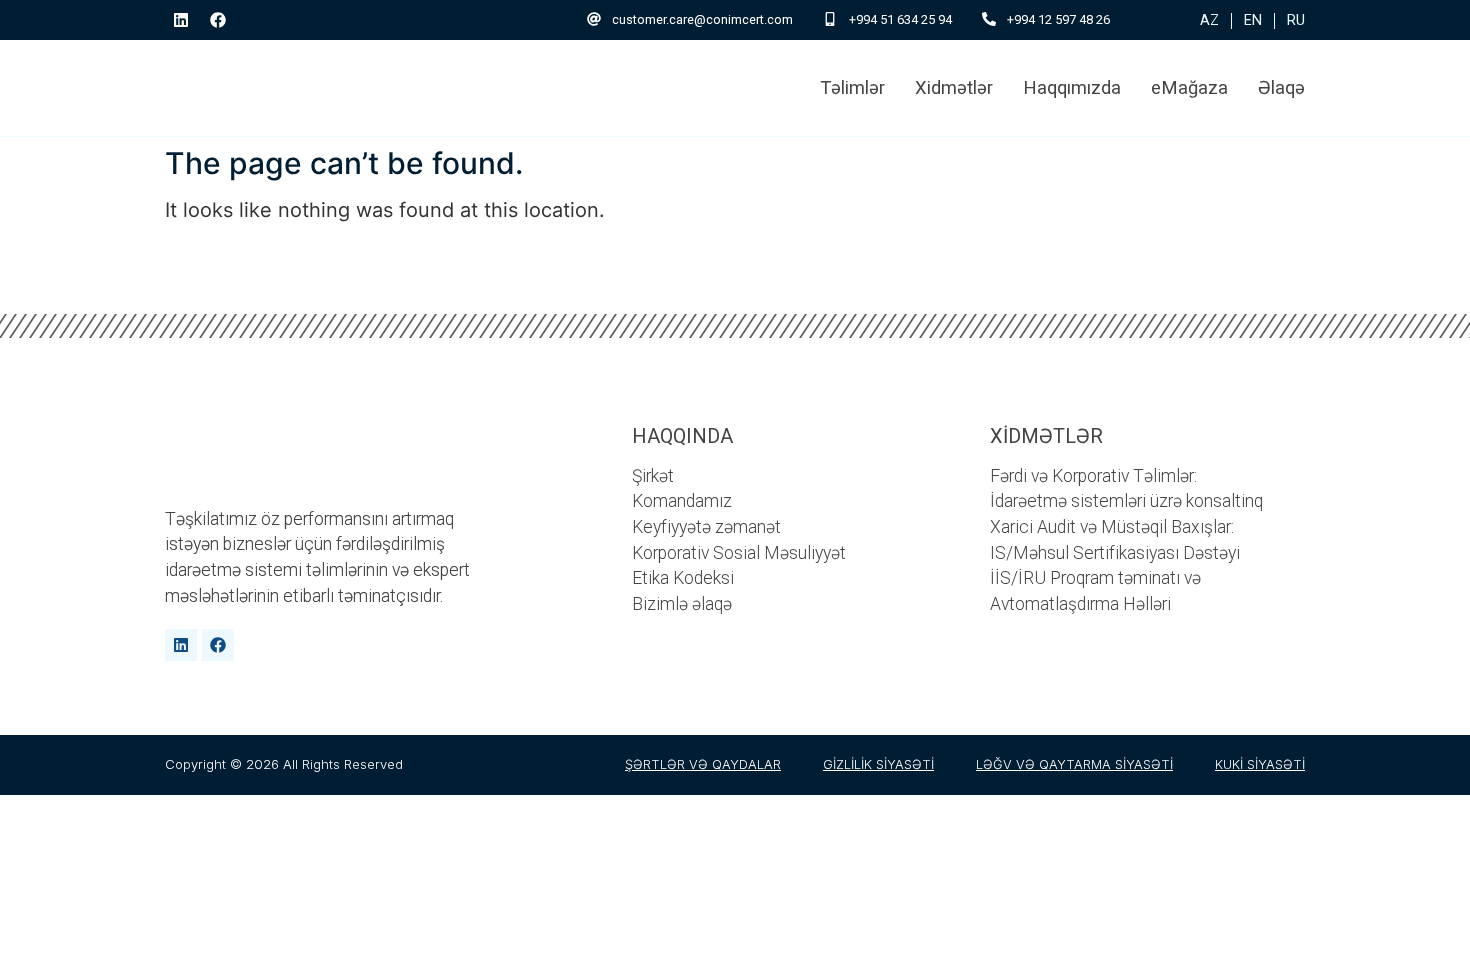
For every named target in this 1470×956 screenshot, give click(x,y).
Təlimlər (852, 87)
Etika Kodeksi (683, 578)
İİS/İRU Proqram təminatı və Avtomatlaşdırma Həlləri (1095, 591)
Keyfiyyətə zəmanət (706, 527)
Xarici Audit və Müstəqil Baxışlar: (1112, 527)
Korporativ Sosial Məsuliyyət (739, 553)
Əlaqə (1281, 87)
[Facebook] (218, 20)
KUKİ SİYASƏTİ (1260, 764)
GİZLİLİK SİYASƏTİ (878, 764)
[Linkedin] (181, 20)
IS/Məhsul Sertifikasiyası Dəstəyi (1115, 553)
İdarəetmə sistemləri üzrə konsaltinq (1126, 501)
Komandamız (682, 501)
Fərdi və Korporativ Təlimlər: (1093, 476)
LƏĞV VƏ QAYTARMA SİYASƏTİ (1074, 764)
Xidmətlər (954, 87)
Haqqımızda (1072, 87)
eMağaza (1189, 87)
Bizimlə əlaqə (682, 604)
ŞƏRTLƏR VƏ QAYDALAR (703, 764)
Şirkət (653, 476)
